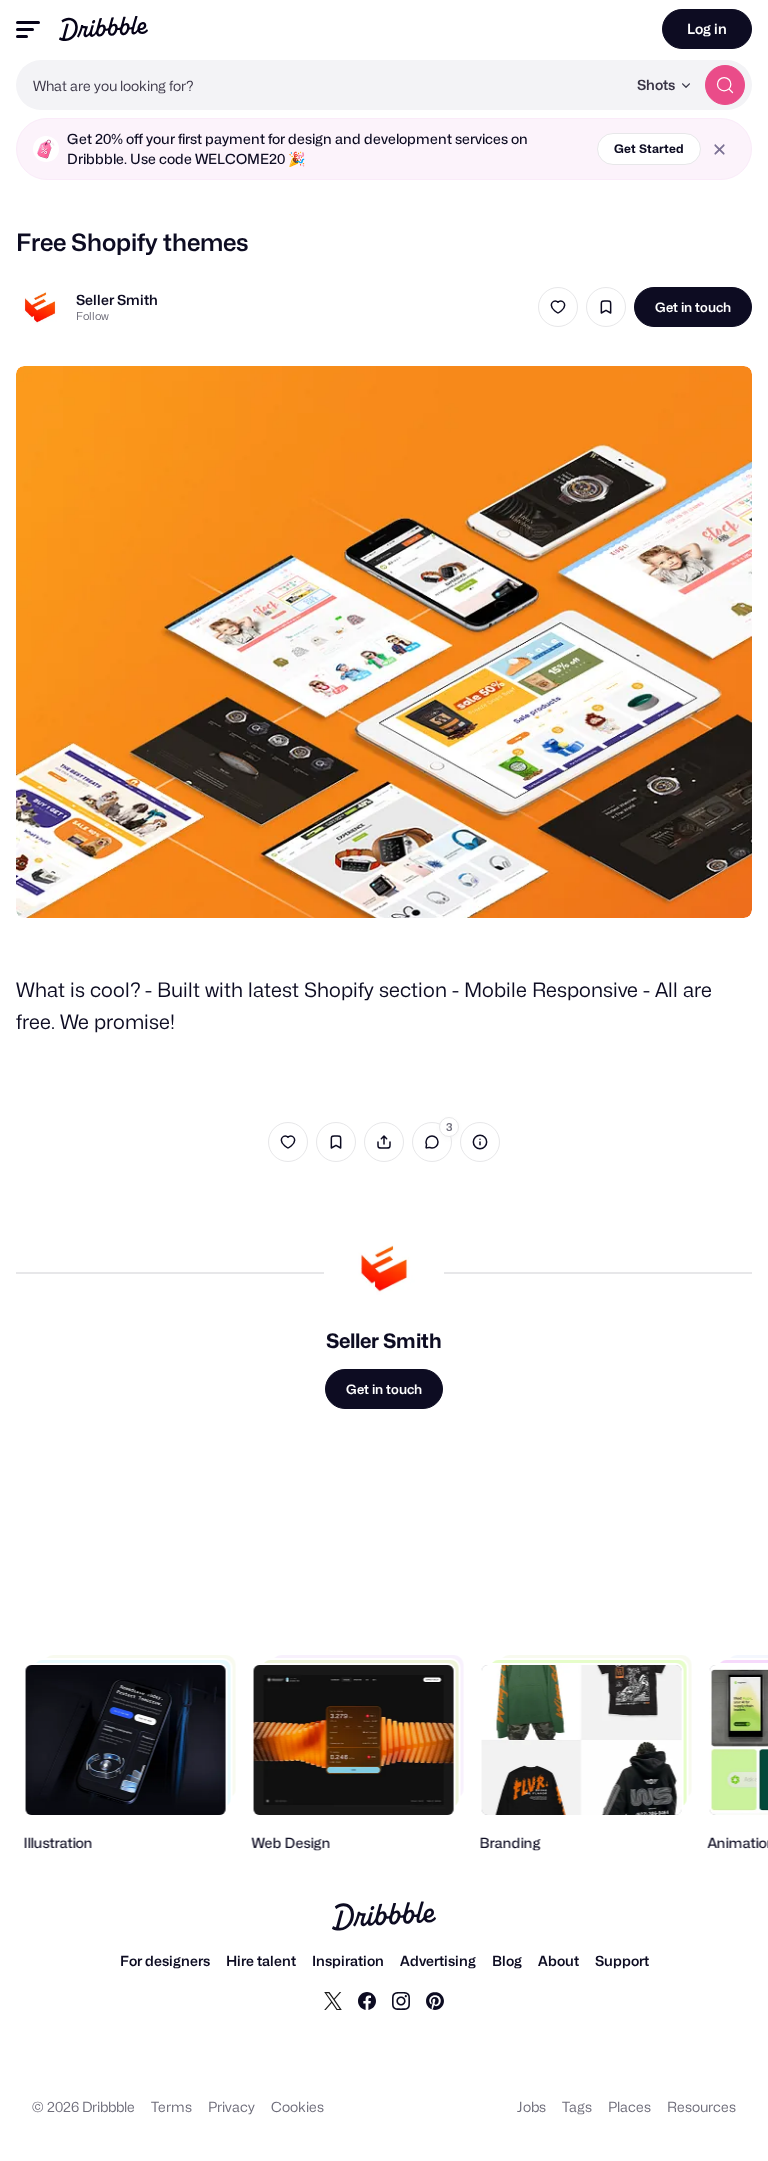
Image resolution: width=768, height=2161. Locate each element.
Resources (701, 2106)
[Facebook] (367, 2000)
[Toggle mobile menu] (28, 29)
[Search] (725, 85)
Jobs (531, 2106)
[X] (333, 2000)
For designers (165, 1960)
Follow (92, 316)
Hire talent (261, 1960)
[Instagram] (401, 2000)
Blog (507, 1960)
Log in (707, 28)
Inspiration (348, 1960)
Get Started (649, 148)
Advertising (438, 1960)
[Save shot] (606, 307)
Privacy (231, 2106)
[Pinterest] (435, 2000)
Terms (171, 2106)
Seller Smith (117, 299)
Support (622, 1960)
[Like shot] (558, 307)
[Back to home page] (103, 28)
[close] (719, 149)
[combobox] (321, 85)
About (558, 1960)
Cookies (297, 2106)
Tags (577, 2106)
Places (629, 2106)
